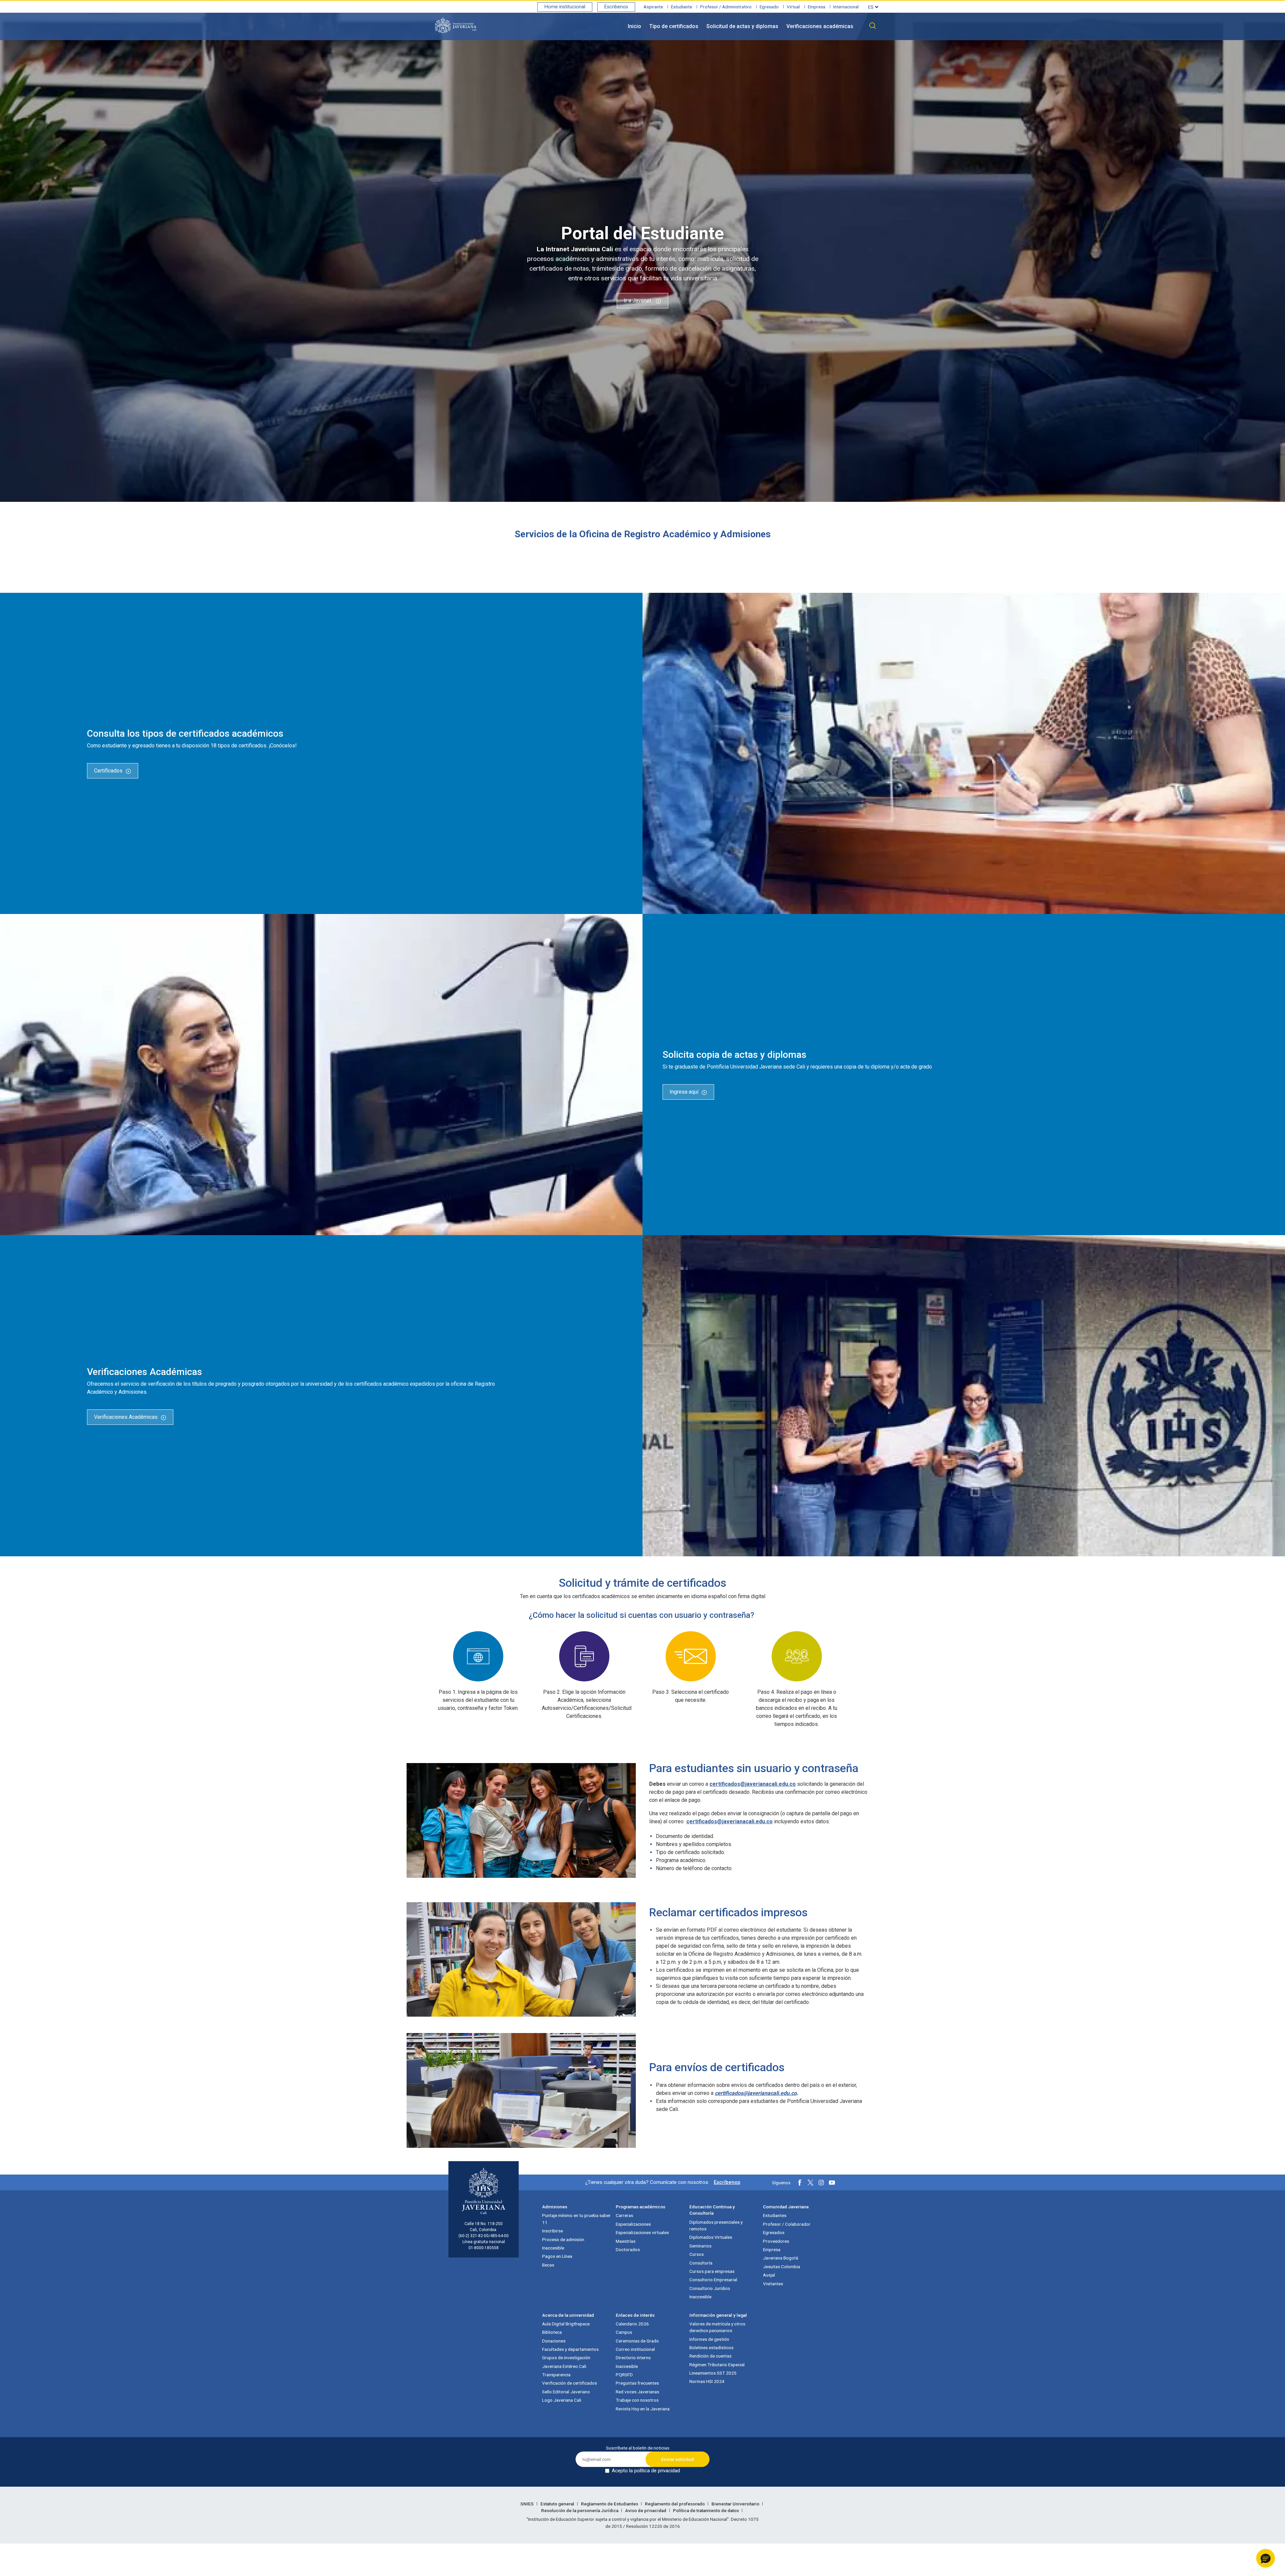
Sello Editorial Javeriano (566, 2392)
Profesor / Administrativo (726, 7)
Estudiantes (775, 2215)
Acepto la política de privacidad (646, 2471)
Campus (624, 2332)
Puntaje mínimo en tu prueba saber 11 (576, 2219)
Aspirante (653, 7)
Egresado (769, 7)
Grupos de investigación (566, 2358)
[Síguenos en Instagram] (821, 2183)
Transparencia (556, 2375)
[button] (1266, 2558)
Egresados (774, 2232)
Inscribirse (552, 2231)
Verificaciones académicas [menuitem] (820, 26)
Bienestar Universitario (736, 2504)
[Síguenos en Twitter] (810, 2183)
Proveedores (776, 2241)
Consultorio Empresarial (713, 2280)
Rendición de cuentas (710, 2356)
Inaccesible (553, 2248)
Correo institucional (635, 2349)
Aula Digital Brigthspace (566, 2324)
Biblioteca (552, 2332)
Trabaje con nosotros (637, 2400)
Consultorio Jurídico (710, 2288)
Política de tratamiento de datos (706, 2510)
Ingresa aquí (684, 1092)
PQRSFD (624, 2375)
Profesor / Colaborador (787, 2224)
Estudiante (681, 7)
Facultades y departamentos (570, 2349)
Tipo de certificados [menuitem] (674, 26)
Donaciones (554, 2341)
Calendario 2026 (632, 2324)
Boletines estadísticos (711, 2348)
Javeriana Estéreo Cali (564, 2366)
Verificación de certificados (570, 2383)
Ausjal (769, 2275)
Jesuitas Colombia (782, 2267)
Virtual (793, 7)
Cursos (697, 2254)
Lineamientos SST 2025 (713, 2373)
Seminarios (700, 2246)
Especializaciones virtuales (642, 2232)
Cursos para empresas (712, 2271)
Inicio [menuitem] (634, 26)
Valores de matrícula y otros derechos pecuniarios (717, 2327)
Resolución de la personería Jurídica (580, 2510)
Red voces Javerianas (637, 2392)
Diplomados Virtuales (711, 2237)
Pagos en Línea (557, 2256)
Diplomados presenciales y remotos (716, 2225)
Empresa (817, 7)
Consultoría (701, 2263)
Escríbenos (727, 2182)
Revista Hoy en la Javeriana (643, 2409)
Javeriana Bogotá (781, 2258)
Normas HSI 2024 (707, 2381)
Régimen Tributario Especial (717, 2365)
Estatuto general (558, 2504)
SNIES (528, 2504)
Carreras (624, 2215)
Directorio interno (633, 2358)
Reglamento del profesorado (675, 2504)
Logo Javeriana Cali (562, 2400)
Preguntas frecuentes (637, 2383)
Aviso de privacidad (646, 2510)
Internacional (846, 7)
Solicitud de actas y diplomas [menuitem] (742, 26)
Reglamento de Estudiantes (610, 2504)
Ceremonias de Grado (637, 2341)
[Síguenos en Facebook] (800, 2183)
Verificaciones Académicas (126, 1417)
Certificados (108, 771)
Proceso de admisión (563, 2239)
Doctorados (628, 2249)
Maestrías (626, 2241)
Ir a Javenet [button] (638, 301)
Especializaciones (633, 2224)
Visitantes (773, 2284)
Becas (548, 2265)
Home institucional (565, 7)
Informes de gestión (709, 2339)
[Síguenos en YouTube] (832, 2183)
